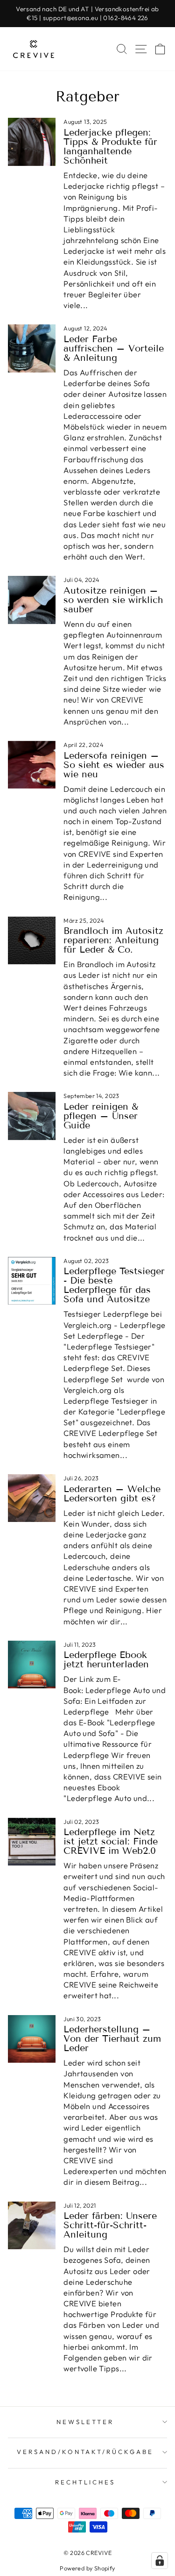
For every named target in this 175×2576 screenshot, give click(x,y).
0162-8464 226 (126, 18)
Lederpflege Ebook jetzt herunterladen (106, 1659)
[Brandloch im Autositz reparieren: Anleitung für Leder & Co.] (32, 940)
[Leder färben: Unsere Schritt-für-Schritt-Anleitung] (32, 2225)
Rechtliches (85, 2482)
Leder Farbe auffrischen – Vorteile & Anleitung (114, 348)
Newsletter (85, 2422)
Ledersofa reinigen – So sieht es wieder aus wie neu (114, 765)
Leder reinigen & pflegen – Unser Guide (101, 1116)
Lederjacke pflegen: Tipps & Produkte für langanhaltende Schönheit (110, 146)
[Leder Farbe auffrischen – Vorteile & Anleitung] (32, 348)
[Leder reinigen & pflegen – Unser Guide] (32, 1116)
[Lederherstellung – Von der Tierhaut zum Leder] (32, 2039)
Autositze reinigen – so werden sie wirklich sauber (113, 600)
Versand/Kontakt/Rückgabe (85, 2452)
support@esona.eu (71, 18)
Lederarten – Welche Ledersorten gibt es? (112, 1493)
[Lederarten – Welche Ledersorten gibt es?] (32, 1498)
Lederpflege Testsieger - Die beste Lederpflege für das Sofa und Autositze (114, 1285)
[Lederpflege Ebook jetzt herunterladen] (32, 1665)
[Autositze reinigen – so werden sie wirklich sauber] (32, 600)
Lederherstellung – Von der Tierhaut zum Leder (112, 2038)
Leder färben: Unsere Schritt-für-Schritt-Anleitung (110, 2225)
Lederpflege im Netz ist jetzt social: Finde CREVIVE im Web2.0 (111, 1841)
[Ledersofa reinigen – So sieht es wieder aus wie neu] (32, 765)
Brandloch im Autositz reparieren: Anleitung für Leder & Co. (113, 940)
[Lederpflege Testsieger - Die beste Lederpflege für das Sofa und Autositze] (32, 1281)
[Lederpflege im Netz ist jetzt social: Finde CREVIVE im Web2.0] (32, 1842)
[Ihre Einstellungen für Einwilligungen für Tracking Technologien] (160, 2561)
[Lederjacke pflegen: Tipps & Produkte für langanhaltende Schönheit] (32, 142)
